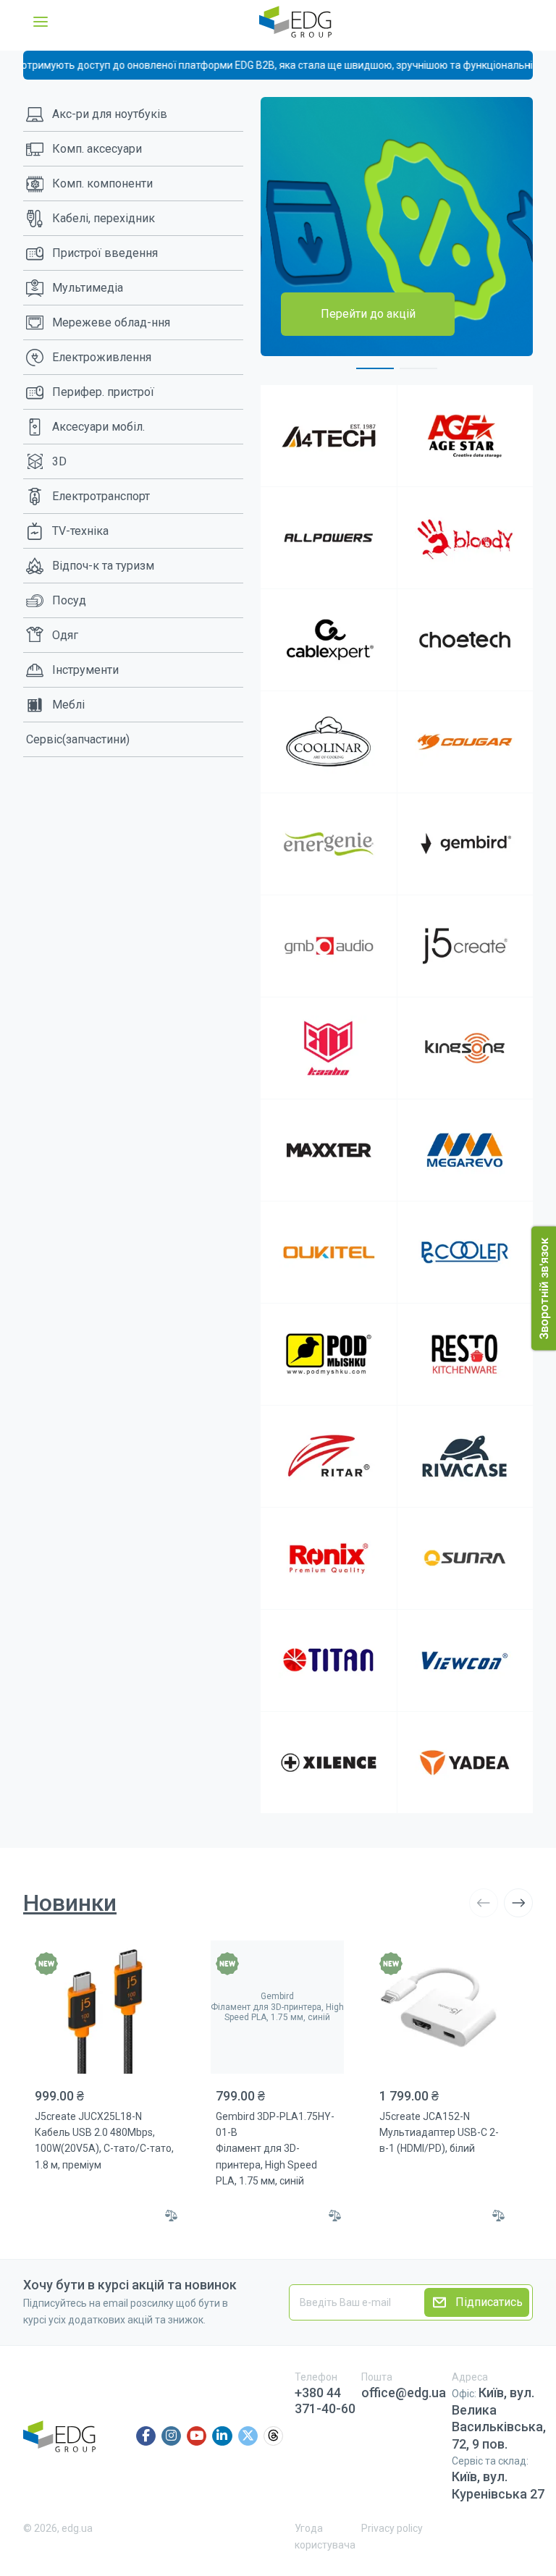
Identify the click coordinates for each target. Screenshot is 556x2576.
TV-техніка (80, 531)
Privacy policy (392, 2528)
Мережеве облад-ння (111, 322)
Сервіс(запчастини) (78, 739)
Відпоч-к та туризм (103, 566)
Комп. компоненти (102, 183)
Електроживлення (102, 357)
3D (59, 461)
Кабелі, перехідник (104, 218)
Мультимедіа (88, 288)
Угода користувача (325, 2536)
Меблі (68, 705)
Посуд (69, 600)
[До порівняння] (172, 2216)
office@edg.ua (404, 2393)
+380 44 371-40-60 (325, 2400)
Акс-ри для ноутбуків (110, 114)
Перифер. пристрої (103, 392)
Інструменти (85, 670)
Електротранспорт (101, 496)
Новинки (70, 1903)
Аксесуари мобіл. (98, 427)
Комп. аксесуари (97, 149)
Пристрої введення (105, 253)
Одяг (65, 635)
